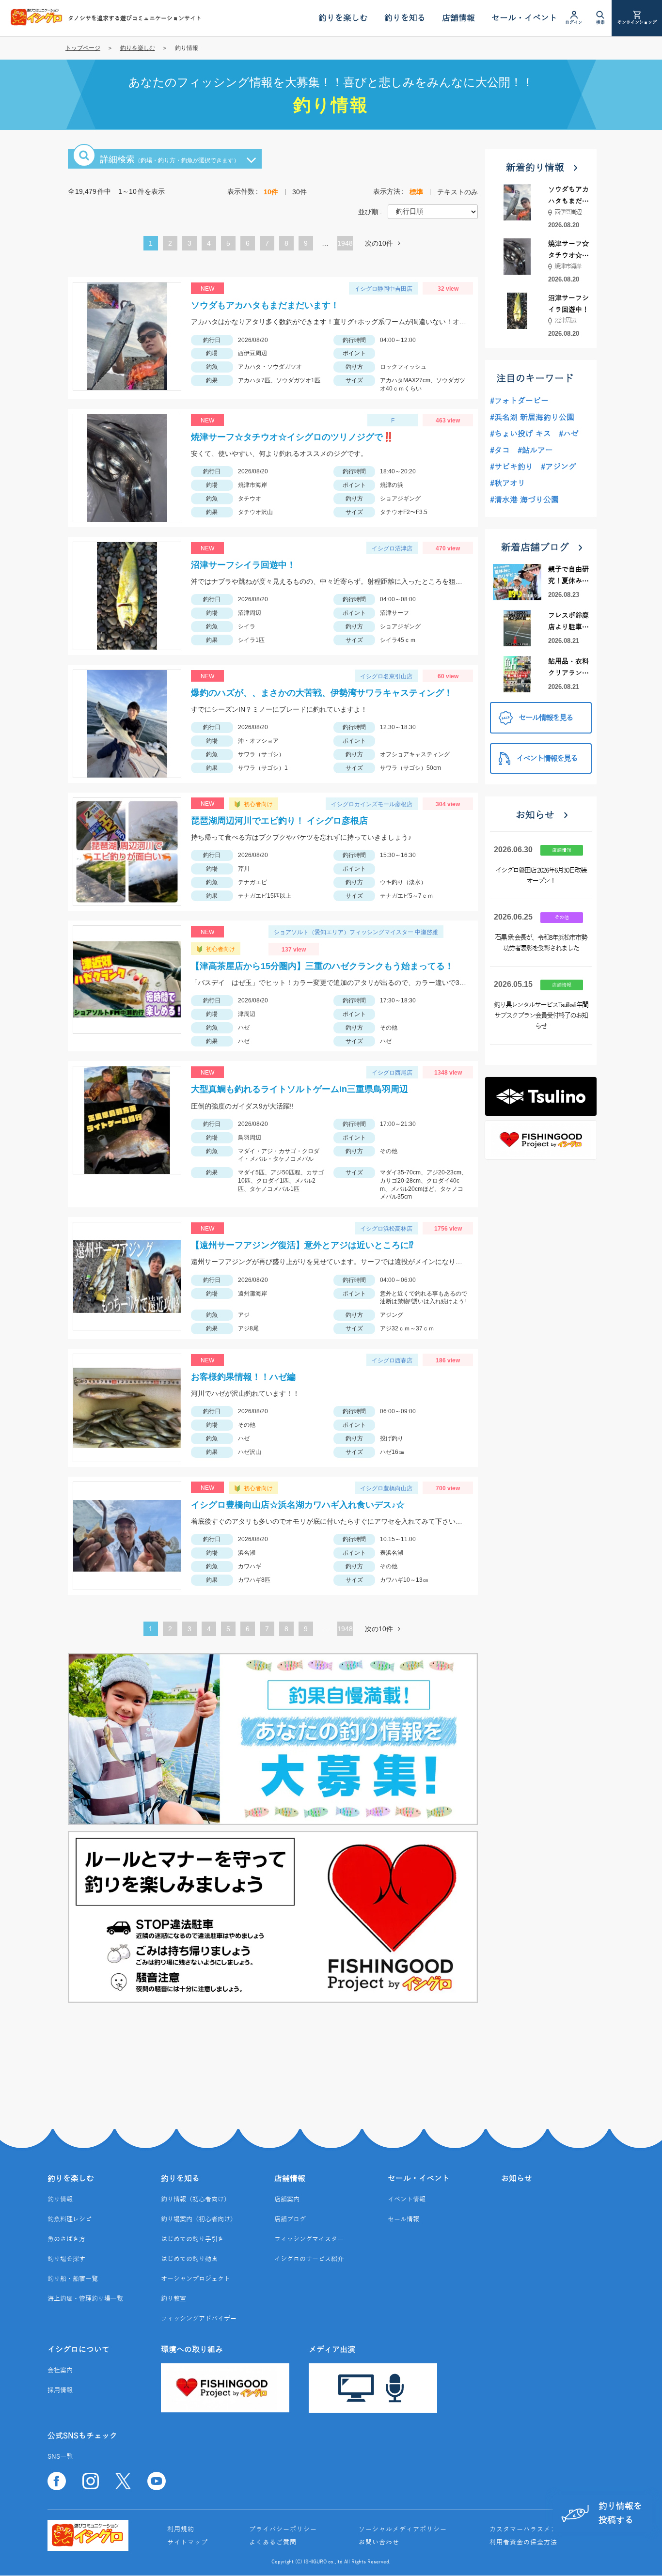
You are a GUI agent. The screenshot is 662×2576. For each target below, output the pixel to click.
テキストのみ (457, 192)
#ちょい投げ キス (520, 434)
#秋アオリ (508, 484)
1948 (345, 243)
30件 (299, 192)
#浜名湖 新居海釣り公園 (532, 418)
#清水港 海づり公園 (524, 500)
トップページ (83, 48)
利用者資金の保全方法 (523, 2543)
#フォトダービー (519, 401)
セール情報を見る (546, 718)
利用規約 (181, 2529)
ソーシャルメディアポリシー (403, 2529)
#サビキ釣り (512, 467)
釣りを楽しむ (138, 48)
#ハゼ (569, 434)
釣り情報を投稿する (620, 2513)
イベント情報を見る (547, 759)
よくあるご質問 (273, 2543)
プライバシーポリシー (283, 2529)
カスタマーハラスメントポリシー (540, 2529)
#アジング (559, 467)
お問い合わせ (379, 2543)
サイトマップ (188, 2543)
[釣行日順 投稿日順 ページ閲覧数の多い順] (433, 211)
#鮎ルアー (535, 451)
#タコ (500, 451)
